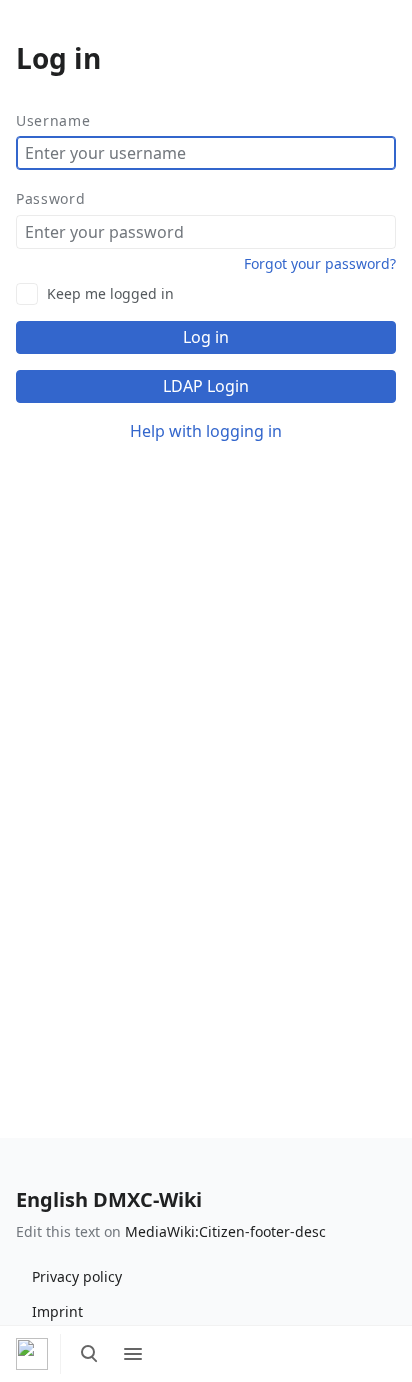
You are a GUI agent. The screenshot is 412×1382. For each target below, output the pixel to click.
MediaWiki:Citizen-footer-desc (225, 1231)
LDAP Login (206, 386)
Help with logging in (206, 431)
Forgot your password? (320, 263)
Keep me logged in (110, 293)
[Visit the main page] (32, 1354)
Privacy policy (77, 1276)
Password (51, 198)
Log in (206, 337)
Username (53, 120)
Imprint (57, 1311)
